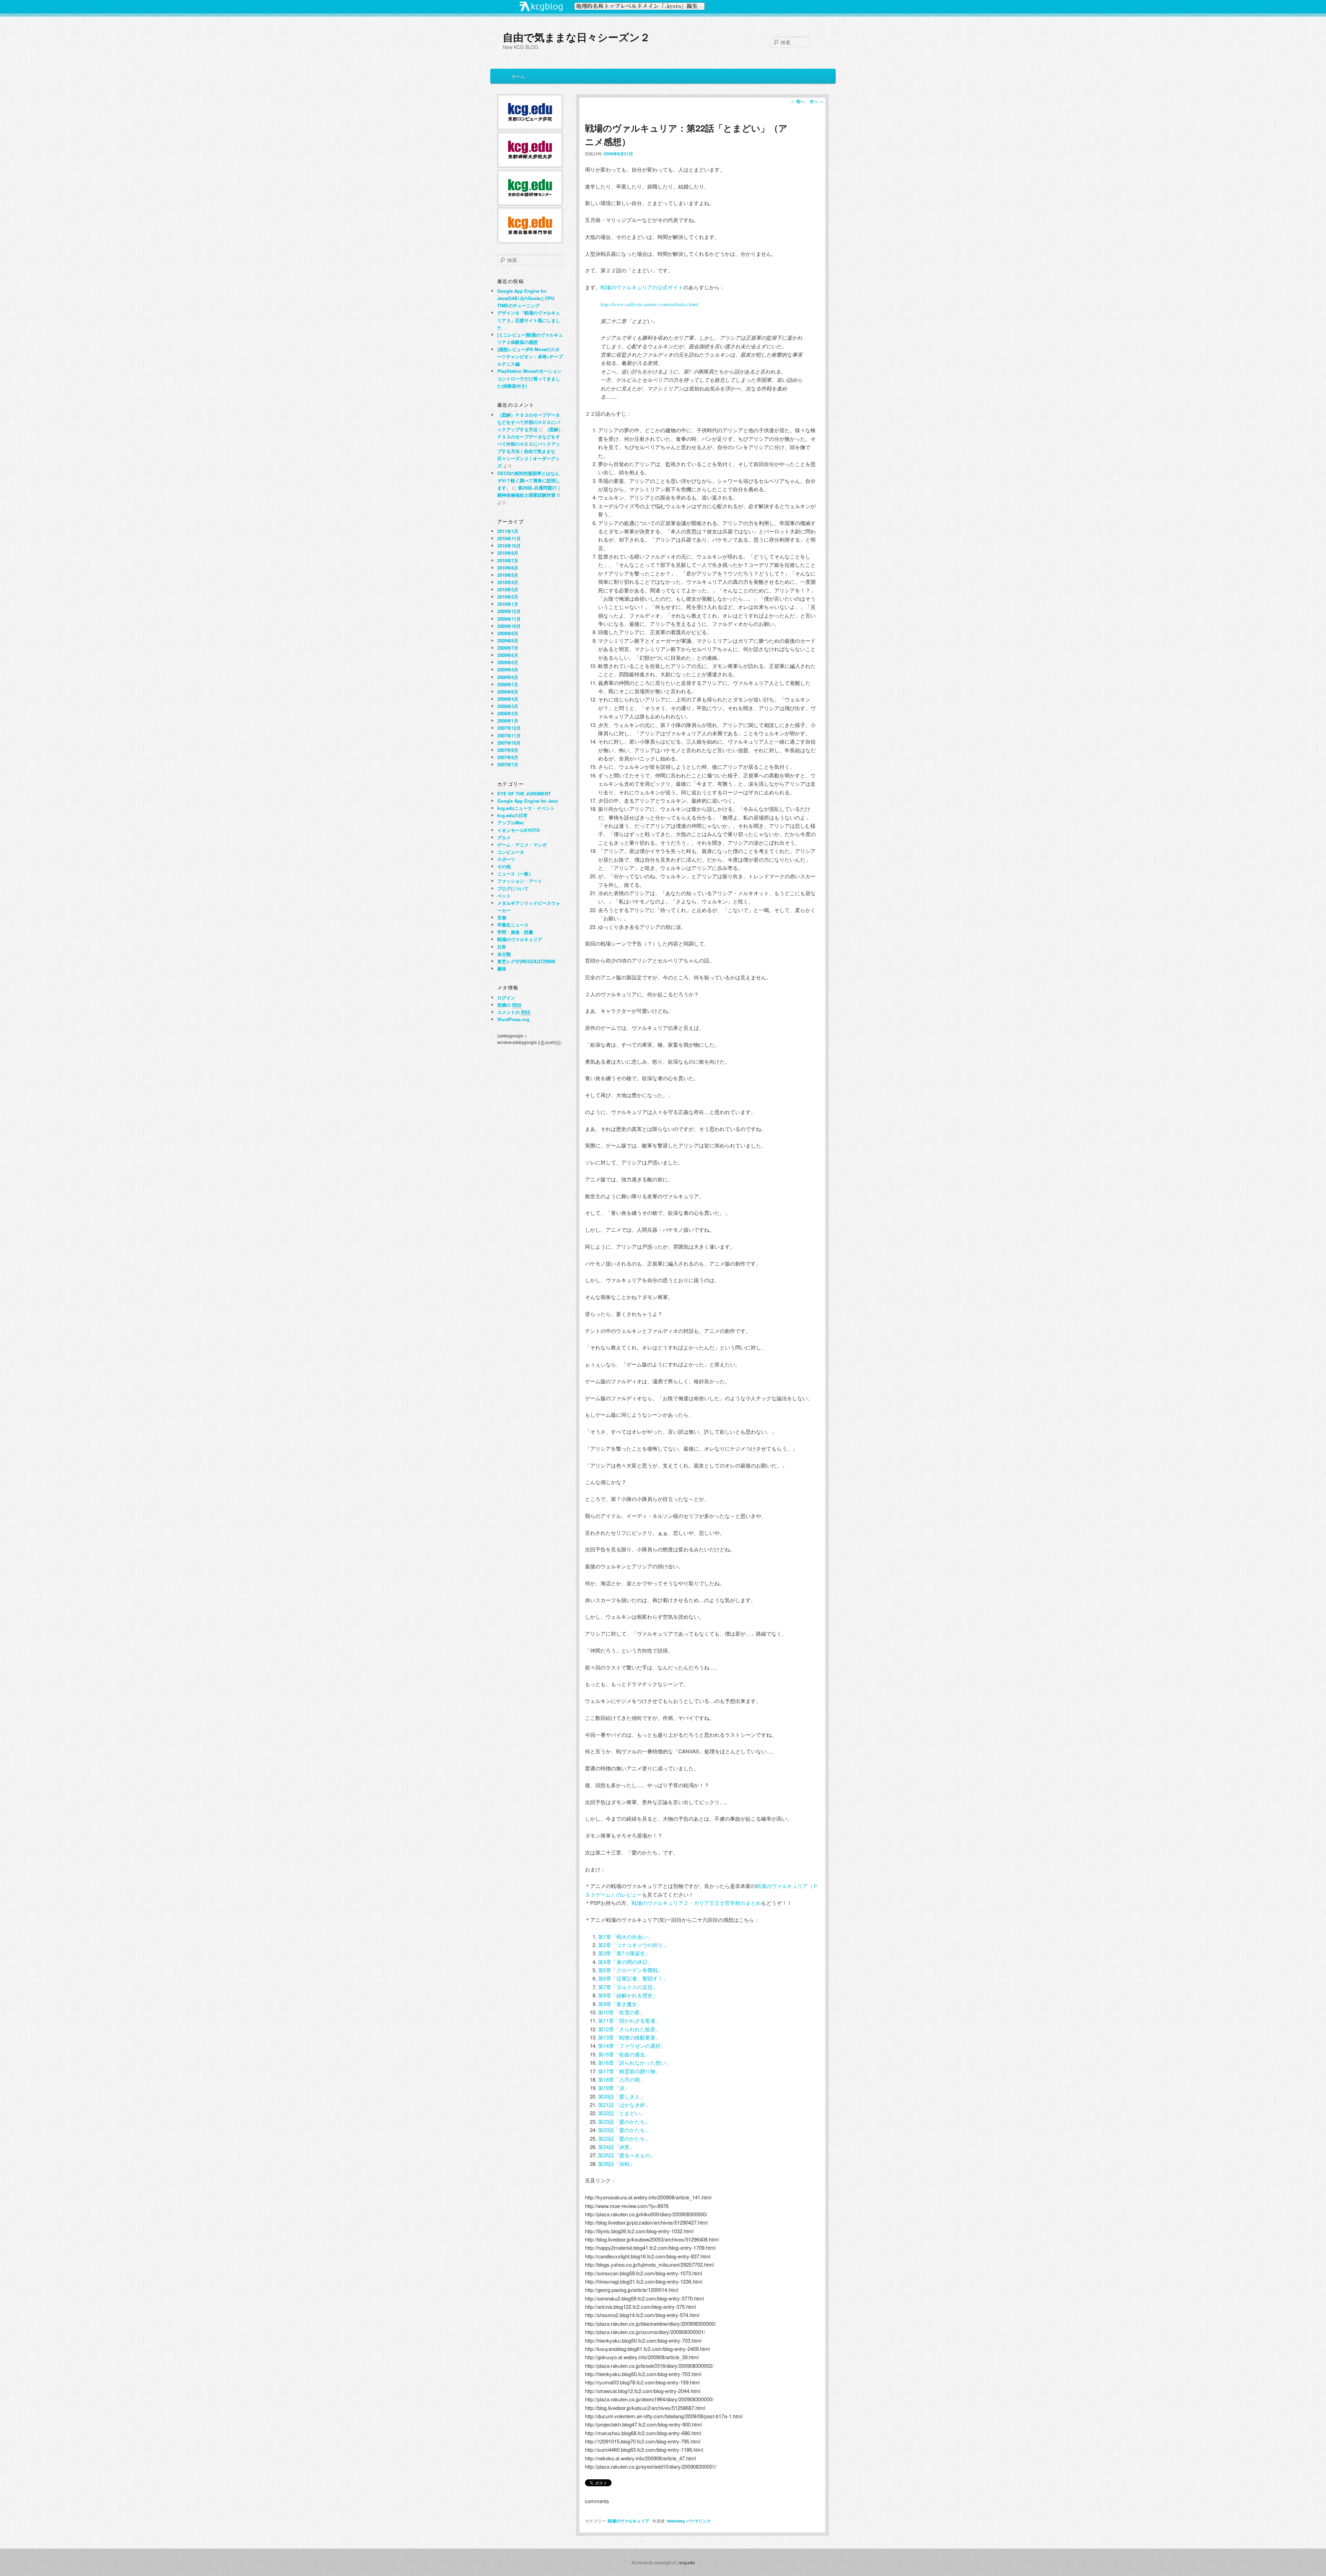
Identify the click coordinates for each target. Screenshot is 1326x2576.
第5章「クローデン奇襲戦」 (631, 1970)
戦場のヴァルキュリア (628, 2521)
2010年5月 (508, 575)
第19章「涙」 (614, 2088)
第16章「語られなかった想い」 (635, 2062)
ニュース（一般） (515, 874)
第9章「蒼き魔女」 (620, 2004)
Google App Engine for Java (527, 801)
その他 (504, 866)
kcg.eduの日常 (512, 815)
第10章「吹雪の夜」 (622, 2012)
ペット (504, 896)
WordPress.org (513, 1019)
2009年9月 (508, 633)
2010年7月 (508, 560)
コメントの (514, 1012)
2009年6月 (508, 655)
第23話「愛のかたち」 (624, 2122)
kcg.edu (687, 2563)
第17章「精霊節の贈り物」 (629, 2071)
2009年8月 (508, 641)
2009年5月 (508, 662)
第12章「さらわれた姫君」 (629, 2029)
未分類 (504, 954)
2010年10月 (509, 546)
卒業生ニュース (513, 925)
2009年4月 (508, 670)
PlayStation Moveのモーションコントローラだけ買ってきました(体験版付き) (529, 378)
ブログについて (513, 888)
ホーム (518, 76)
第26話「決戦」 (616, 2164)
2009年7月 (508, 648)
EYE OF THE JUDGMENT (524, 793)
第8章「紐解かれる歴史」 (628, 1995)
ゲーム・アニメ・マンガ (522, 845)
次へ (816, 101)
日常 (502, 947)
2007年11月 (509, 735)
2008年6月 (508, 692)
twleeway (676, 2521)
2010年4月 (508, 582)
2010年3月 (508, 589)
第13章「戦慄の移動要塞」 (629, 2037)
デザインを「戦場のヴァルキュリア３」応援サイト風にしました (529, 320)
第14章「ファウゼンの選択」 (632, 2046)
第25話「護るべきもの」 (627, 2155)
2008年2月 (508, 713)
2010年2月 (508, 597)
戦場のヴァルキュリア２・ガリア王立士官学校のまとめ (696, 1903)
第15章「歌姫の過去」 (624, 2054)
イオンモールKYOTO (518, 830)
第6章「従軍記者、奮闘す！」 (633, 1978)
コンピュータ (511, 852)
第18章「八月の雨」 (622, 2079)
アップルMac (511, 822)
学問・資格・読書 (515, 932)
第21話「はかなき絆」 (624, 2105)
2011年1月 (508, 531)
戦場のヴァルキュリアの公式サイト (642, 287)
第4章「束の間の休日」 (625, 1962)
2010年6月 (508, 568)
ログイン (506, 998)
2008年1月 (508, 721)
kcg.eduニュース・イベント (526, 808)
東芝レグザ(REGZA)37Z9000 (526, 961)
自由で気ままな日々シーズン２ (576, 37)
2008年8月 (508, 677)
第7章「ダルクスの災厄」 (628, 1987)
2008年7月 (508, 684)
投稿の (509, 1005)
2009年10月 (509, 626)
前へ (798, 101)
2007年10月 (509, 743)
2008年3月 (508, 706)
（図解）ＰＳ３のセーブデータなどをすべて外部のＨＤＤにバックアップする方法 (529, 422)
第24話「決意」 (616, 2147)
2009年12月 (509, 611)
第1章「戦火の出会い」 (625, 1936)
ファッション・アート (520, 881)
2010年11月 (509, 538)
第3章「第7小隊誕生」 (624, 1953)
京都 (502, 917)
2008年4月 (508, 699)
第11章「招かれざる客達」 (629, 2020)
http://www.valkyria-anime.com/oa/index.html (649, 304)
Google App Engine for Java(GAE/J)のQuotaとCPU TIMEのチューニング (526, 298)
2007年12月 (509, 728)
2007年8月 (508, 757)
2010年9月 (508, 553)
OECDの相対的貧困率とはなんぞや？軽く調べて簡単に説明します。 (529, 480)
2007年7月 (508, 764)
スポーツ (506, 859)
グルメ (504, 837)
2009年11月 (509, 619)
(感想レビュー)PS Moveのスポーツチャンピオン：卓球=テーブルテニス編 (530, 356)
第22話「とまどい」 (622, 2113)
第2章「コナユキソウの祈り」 (633, 1945)
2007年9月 (508, 750)
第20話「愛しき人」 (622, 2096)
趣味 (502, 969)
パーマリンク (699, 2521)
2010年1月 (508, 604)
